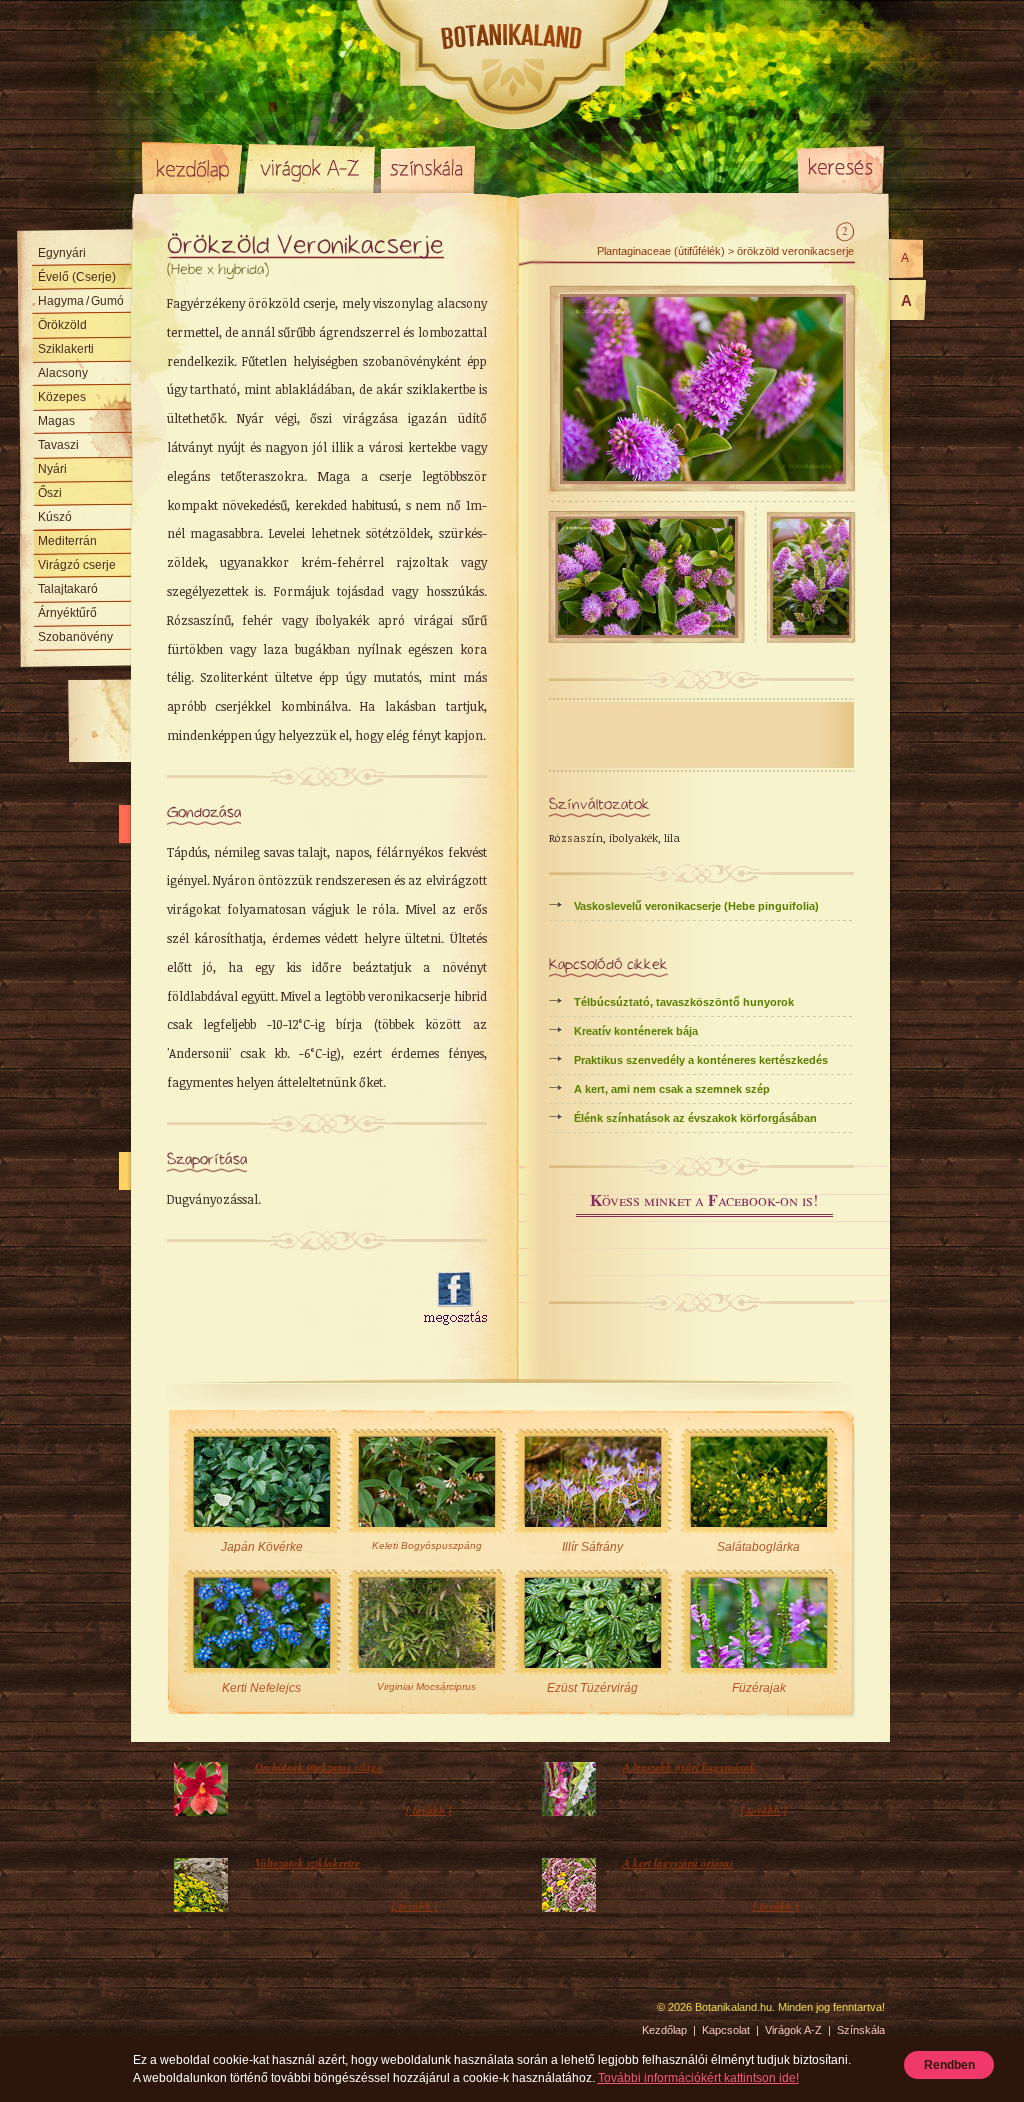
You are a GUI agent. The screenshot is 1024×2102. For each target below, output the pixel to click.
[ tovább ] (429, 1810)
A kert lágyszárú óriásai (678, 1863)
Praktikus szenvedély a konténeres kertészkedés (701, 1060)
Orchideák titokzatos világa (319, 1767)
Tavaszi (58, 445)
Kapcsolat (726, 2030)
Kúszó (55, 517)
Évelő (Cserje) (77, 277)
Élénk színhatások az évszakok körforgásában (695, 1118)
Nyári (52, 469)
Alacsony (63, 373)
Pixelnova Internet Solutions (189, 2014)
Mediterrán (67, 541)
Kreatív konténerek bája (636, 1031)
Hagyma (81, 301)
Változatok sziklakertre (307, 1863)
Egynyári (62, 253)
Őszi (50, 493)
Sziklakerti (66, 349)
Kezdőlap (192, 168)
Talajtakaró (68, 589)
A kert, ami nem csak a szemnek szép (672, 1089)
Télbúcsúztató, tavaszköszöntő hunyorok (684, 1002)
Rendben (949, 2065)
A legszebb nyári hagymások (689, 1767)
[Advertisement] (284, 1299)
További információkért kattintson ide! (698, 2078)
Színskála (427, 168)
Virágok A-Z (311, 168)
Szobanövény (75, 637)
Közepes (62, 397)
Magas (56, 421)
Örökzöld (62, 325)
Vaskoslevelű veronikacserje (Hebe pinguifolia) (696, 906)
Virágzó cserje (77, 565)
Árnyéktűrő (67, 613)
